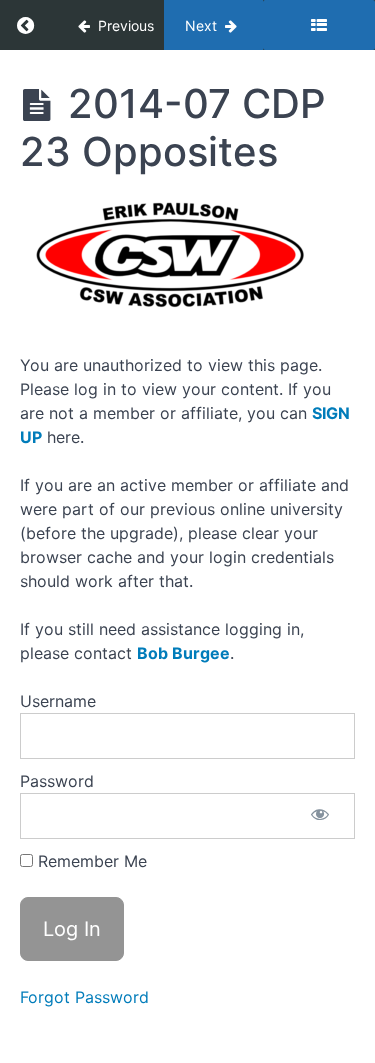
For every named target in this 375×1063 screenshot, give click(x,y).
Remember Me (90, 861)
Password (57, 781)
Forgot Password (84, 997)
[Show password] (320, 816)
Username (58, 701)
